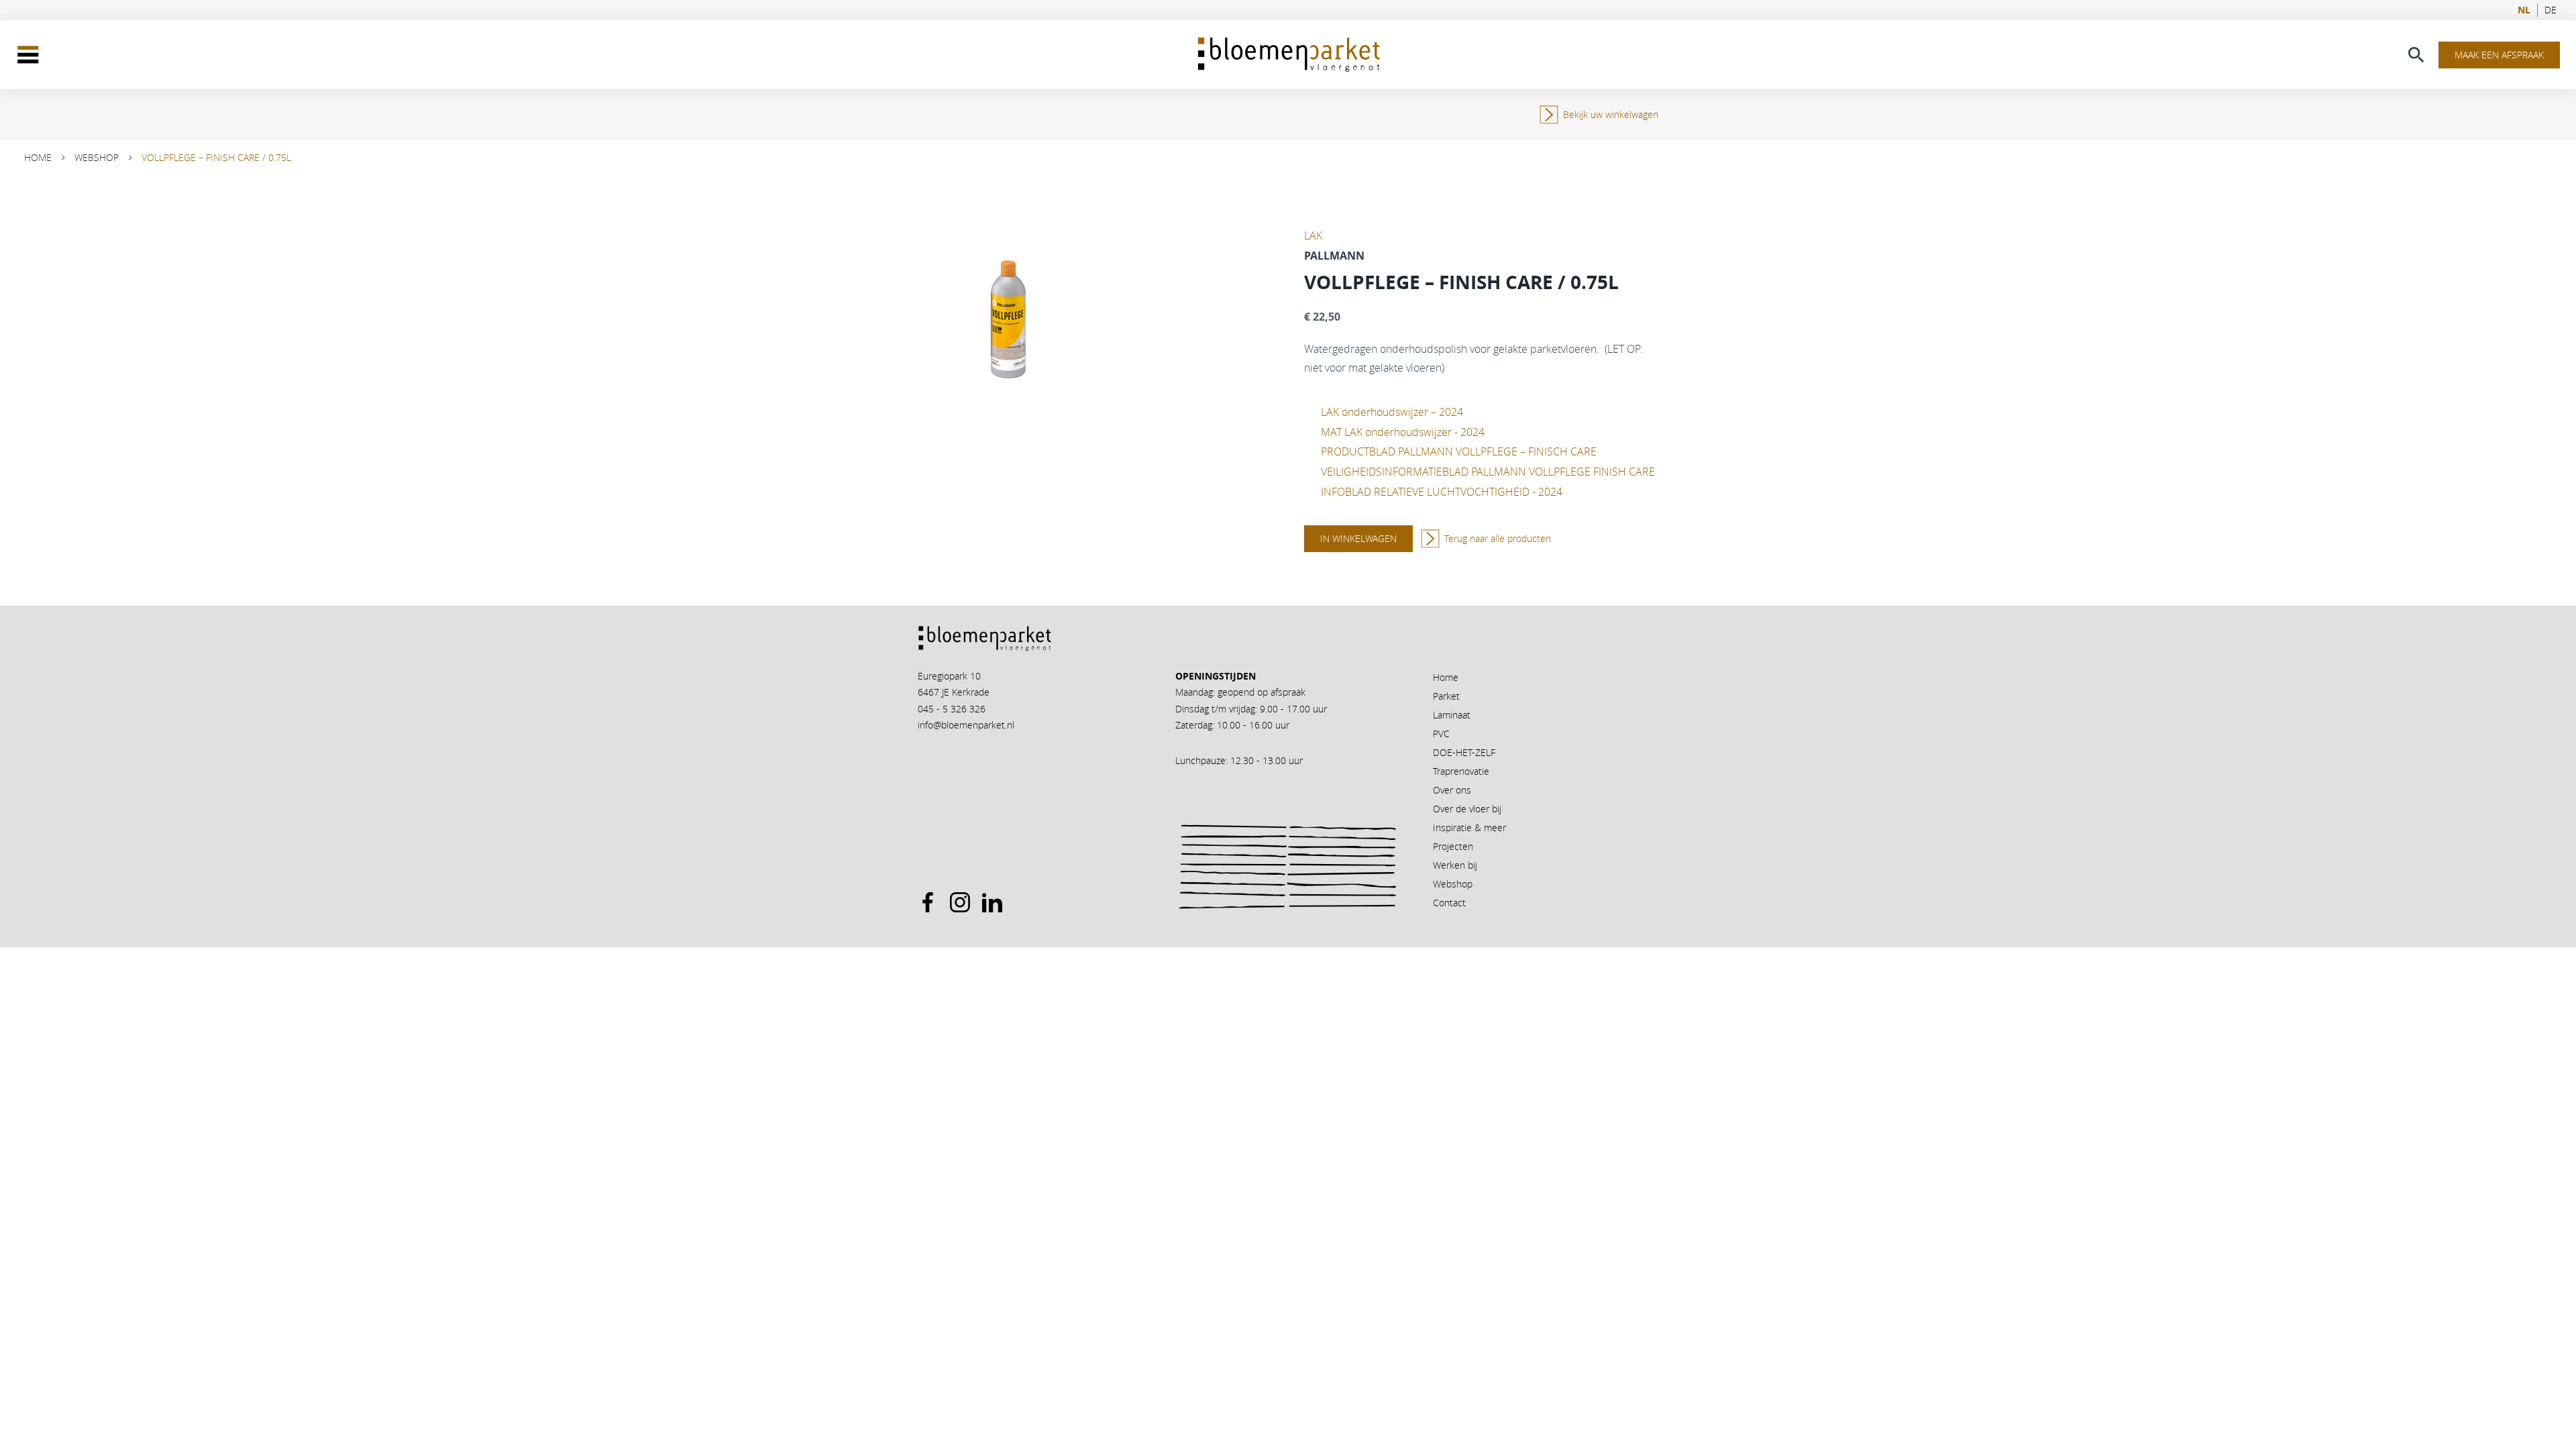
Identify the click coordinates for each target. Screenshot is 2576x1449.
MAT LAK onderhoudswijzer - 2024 (1403, 432)
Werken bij (1455, 865)
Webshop (97, 157)
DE (2551, 10)
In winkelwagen (1358, 538)
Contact (1449, 903)
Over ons (1452, 790)
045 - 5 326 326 (952, 709)
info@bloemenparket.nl (966, 725)
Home (38, 157)
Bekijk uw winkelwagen (1611, 114)
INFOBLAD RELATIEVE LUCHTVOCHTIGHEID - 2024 (1442, 492)
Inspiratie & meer (1469, 827)
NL (2524, 10)
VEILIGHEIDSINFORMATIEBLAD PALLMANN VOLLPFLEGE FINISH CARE (1488, 472)
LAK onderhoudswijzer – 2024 (1392, 412)
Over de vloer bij (1467, 809)
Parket (1446, 696)
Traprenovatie (1461, 771)
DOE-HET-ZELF (1464, 752)
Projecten (1453, 846)
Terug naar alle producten (1498, 538)
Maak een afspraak (2499, 55)
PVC (1441, 734)
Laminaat (1452, 715)
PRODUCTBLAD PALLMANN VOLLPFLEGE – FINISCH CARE (1459, 451)
